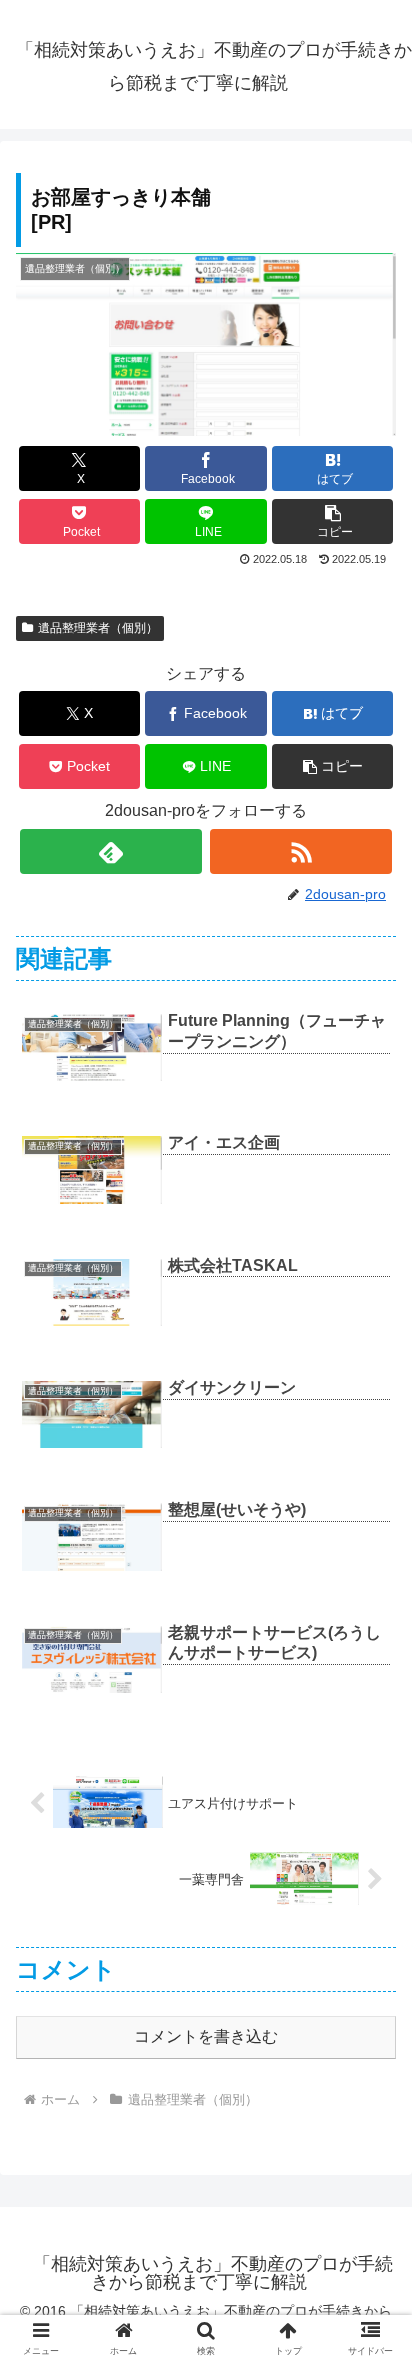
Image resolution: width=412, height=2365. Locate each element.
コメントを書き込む (206, 2036)
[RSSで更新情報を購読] (301, 851)
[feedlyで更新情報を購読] (111, 851)
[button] (333, 521)
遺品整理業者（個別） (98, 628)
